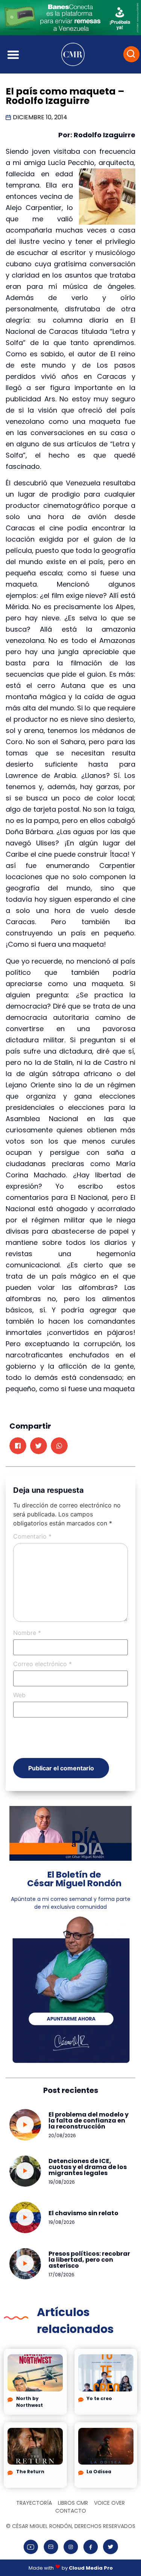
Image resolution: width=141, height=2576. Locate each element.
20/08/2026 (62, 2135)
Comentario (32, 1536)
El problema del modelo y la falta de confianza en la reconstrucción (89, 2120)
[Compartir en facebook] (18, 1446)
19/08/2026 (62, 2182)
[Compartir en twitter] (39, 1446)
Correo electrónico (42, 1664)
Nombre (27, 1633)
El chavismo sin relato (83, 2213)
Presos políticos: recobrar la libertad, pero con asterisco (89, 2260)
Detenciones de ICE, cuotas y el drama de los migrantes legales (88, 2167)
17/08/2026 (61, 2275)
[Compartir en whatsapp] (59, 1446)
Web (19, 1695)
